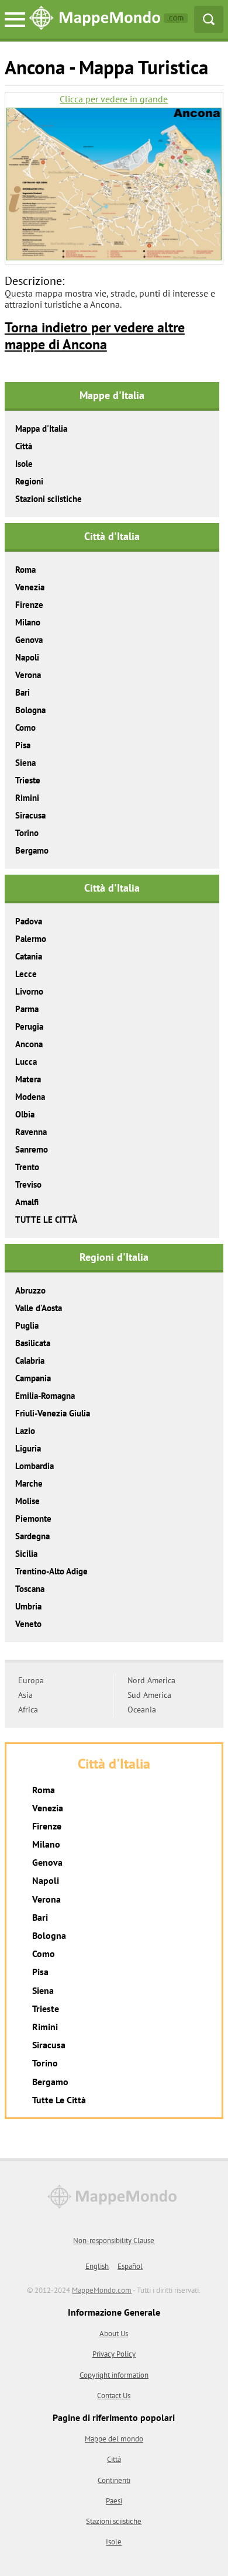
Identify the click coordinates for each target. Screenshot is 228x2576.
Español (130, 2266)
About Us (114, 2333)
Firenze (29, 605)
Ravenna (31, 1132)
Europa (31, 1680)
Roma (25, 570)
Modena (30, 1097)
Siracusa (30, 815)
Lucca (26, 1062)
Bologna (30, 710)
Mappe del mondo (114, 2439)
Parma (27, 1009)
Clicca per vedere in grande (114, 99)
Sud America (149, 1695)
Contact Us (114, 2396)
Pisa (23, 745)
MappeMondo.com (102, 2290)
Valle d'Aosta (39, 1308)
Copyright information (114, 2375)
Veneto (28, 1624)
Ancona (29, 1044)
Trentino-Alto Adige (51, 1571)
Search (209, 19)
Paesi (114, 2501)
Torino (27, 833)
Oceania (142, 1710)
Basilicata (33, 1343)
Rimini (27, 798)
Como (25, 728)
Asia (25, 1695)
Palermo (31, 939)
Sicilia (26, 1554)
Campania (33, 1378)
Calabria (30, 1361)
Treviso (28, 1184)
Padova (29, 921)
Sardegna (32, 1536)
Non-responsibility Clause (114, 2240)
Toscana (30, 1589)
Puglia (27, 1325)
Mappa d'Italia (41, 429)
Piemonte (33, 1519)
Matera (28, 1079)
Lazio (25, 1431)
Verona (28, 675)
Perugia (29, 1026)
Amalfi (27, 1202)
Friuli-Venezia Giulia (53, 1413)
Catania (29, 956)
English (97, 2266)
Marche (29, 1483)
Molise (27, 1501)
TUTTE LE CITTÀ (46, 1220)
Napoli (27, 657)
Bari (23, 692)
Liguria (28, 1448)
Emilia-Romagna (45, 1396)
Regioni (29, 481)
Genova (29, 640)
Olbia (25, 1114)
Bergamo (32, 850)
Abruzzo (30, 1290)
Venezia (30, 587)
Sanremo (32, 1149)
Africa (28, 1710)
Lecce (26, 974)
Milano (28, 622)
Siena (25, 763)
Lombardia (34, 1466)
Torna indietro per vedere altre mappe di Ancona (95, 336)
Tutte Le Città (59, 2100)
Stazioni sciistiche (49, 499)
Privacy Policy (114, 2354)
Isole (24, 464)
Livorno (29, 991)
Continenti (114, 2480)
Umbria (28, 1606)
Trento (27, 1167)
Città (24, 446)
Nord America (151, 1680)
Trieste (28, 780)
